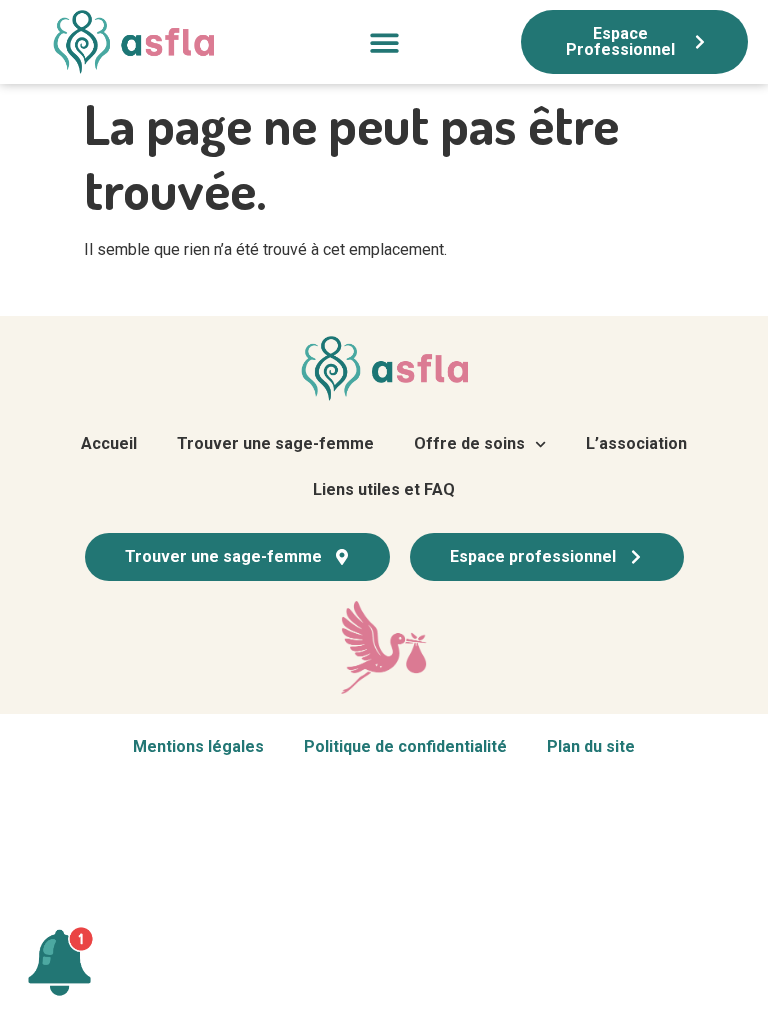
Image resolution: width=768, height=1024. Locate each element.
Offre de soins (469, 443)
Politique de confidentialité (405, 746)
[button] (384, 42)
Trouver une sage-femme (275, 443)
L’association (636, 443)
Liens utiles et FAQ (384, 489)
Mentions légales (198, 746)
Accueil (109, 443)
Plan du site (591, 746)
